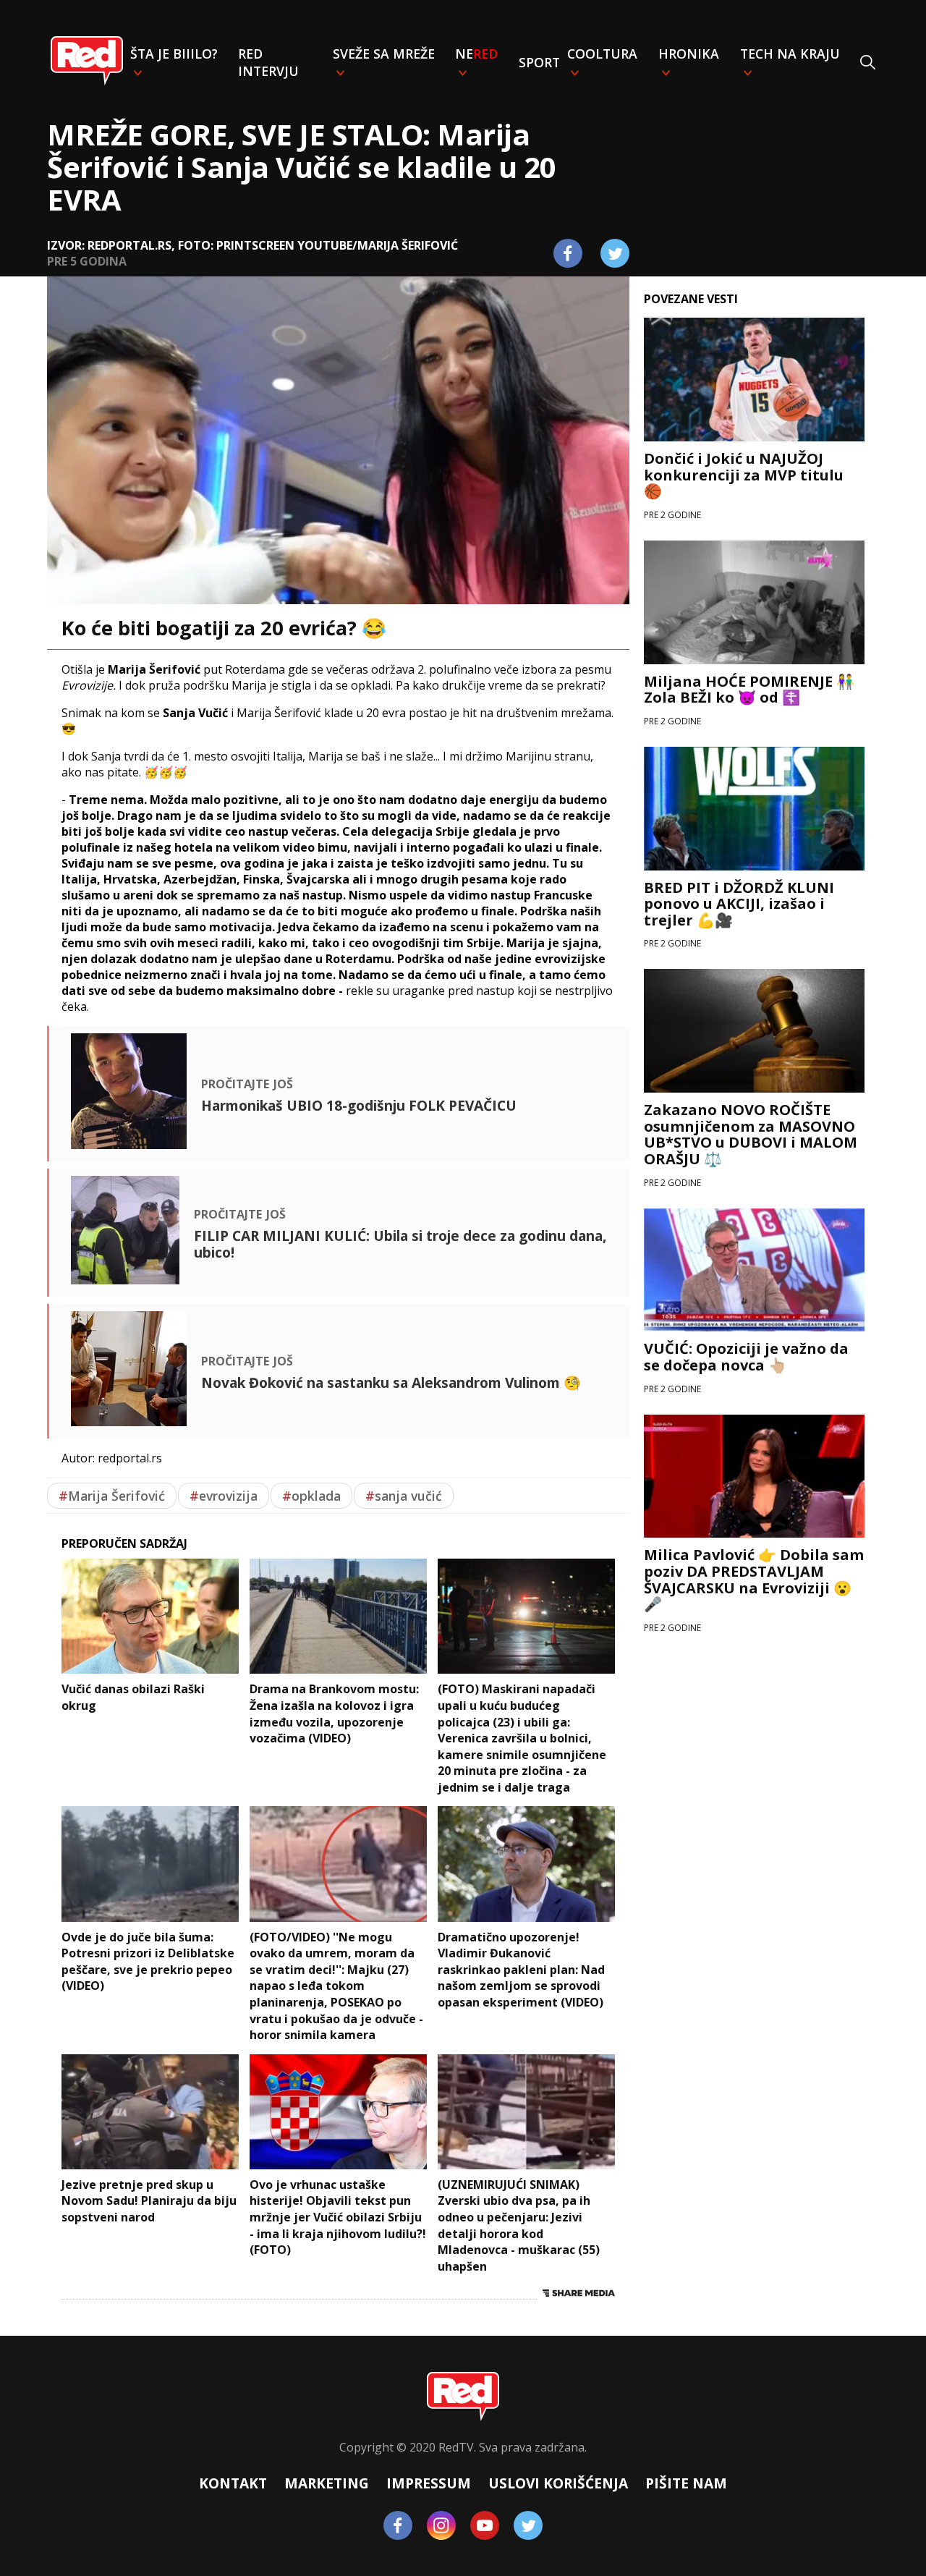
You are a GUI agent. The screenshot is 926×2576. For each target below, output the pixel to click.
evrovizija (224, 1496)
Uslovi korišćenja (558, 2483)
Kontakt (233, 2483)
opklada (311, 1496)
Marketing (327, 2483)
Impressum (429, 2483)
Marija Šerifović (112, 1496)
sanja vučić (404, 1496)
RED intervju (268, 62)
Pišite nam (686, 2483)
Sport (539, 62)
